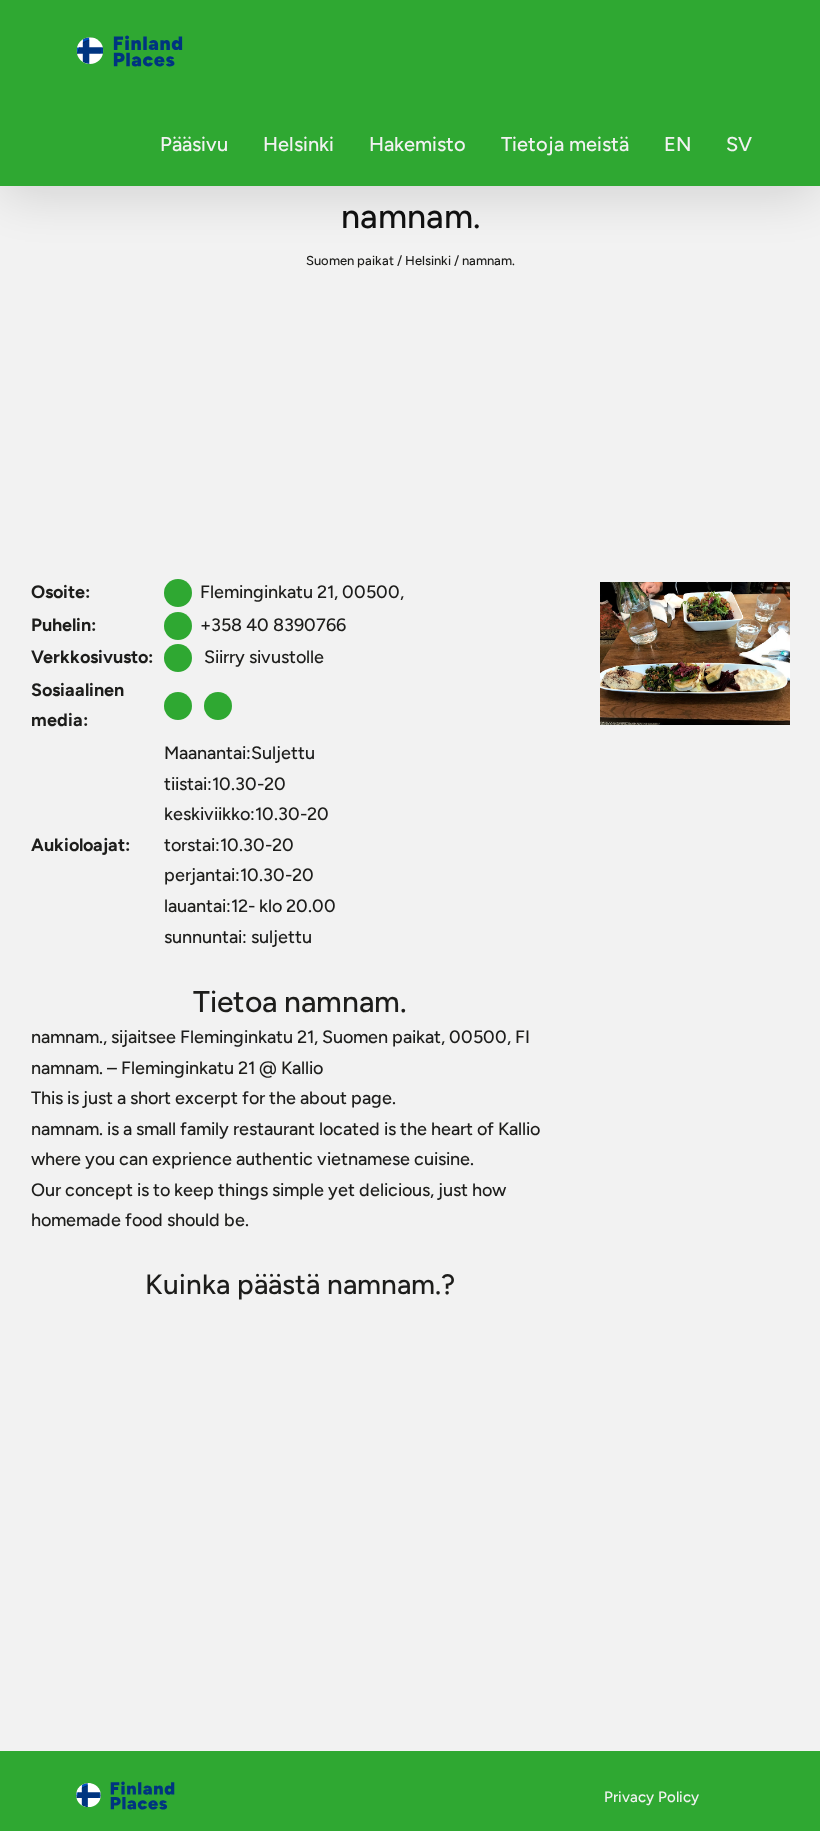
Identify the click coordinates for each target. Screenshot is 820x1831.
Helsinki (298, 144)
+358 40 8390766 (273, 625)
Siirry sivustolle (262, 657)
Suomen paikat (350, 260)
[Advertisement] (410, 426)
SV (739, 144)
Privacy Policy (651, 1797)
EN (677, 144)
